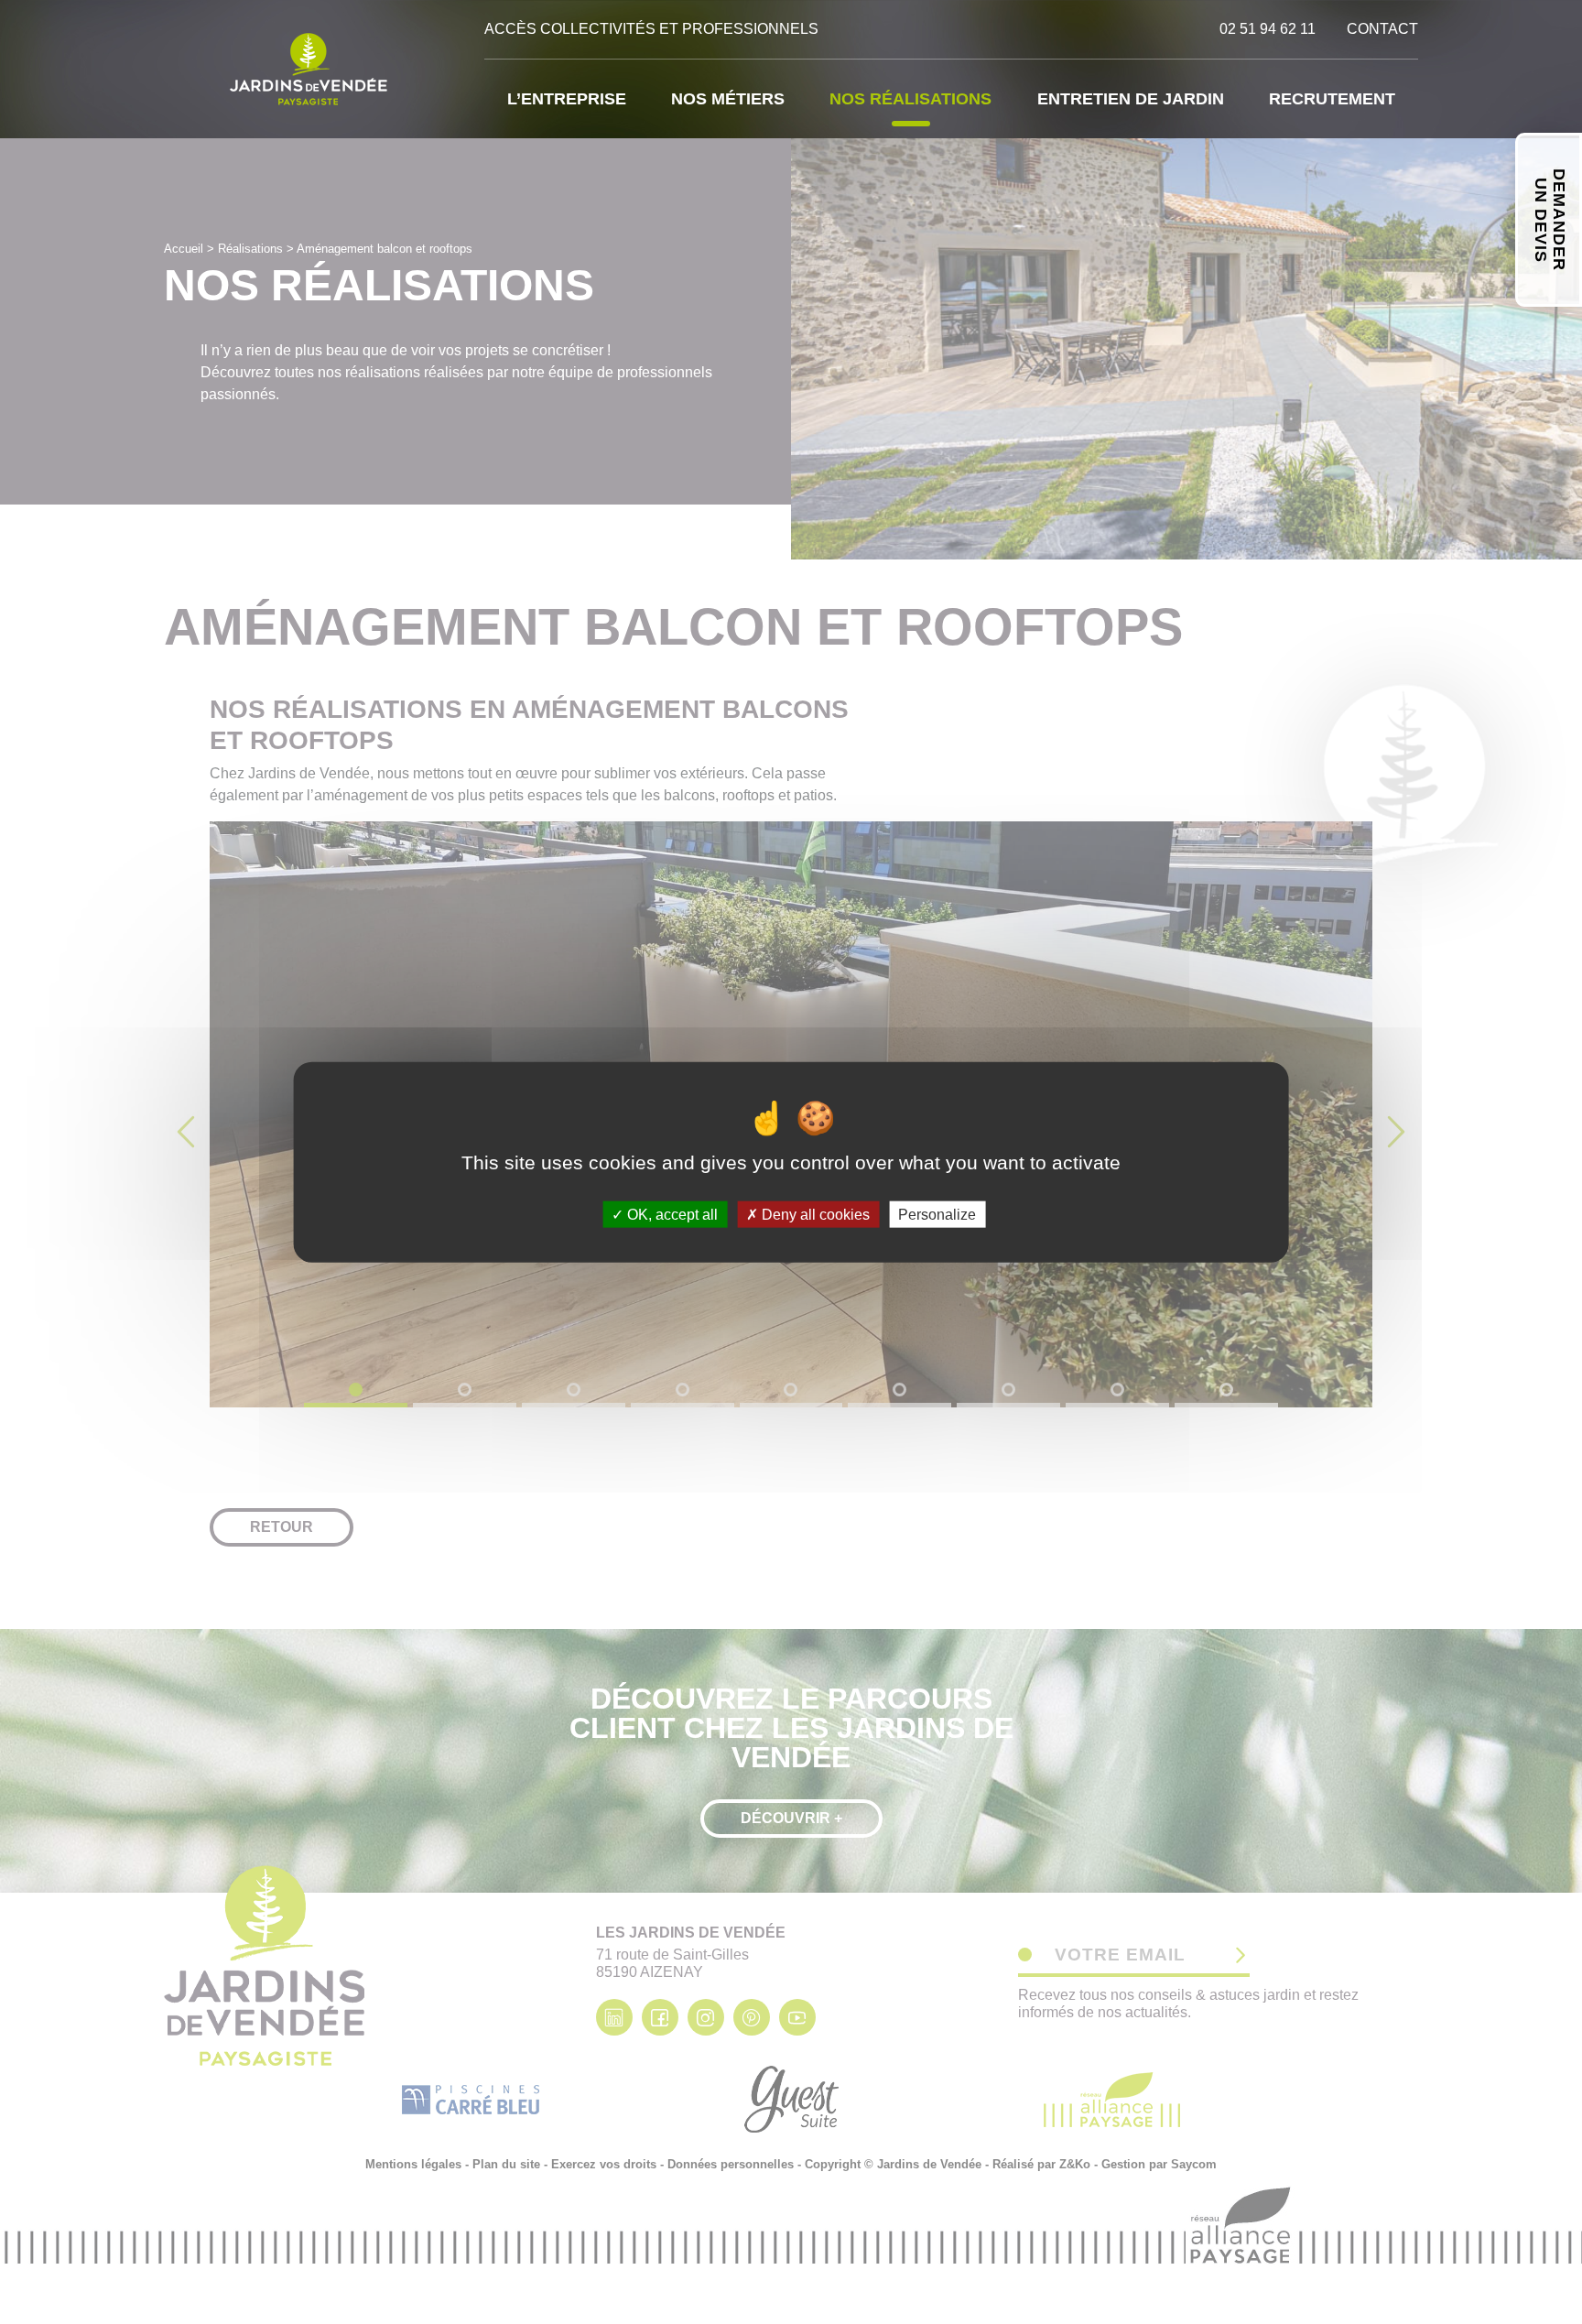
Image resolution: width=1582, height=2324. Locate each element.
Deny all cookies (814, 1214)
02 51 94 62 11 (1268, 29)
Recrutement (1332, 99)
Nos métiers (728, 99)
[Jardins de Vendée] (310, 69)
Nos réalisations (910, 99)
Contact (1382, 29)
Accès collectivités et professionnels (651, 29)
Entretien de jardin (1131, 99)
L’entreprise (567, 99)
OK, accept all (671, 1214)
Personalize (937, 1214)
